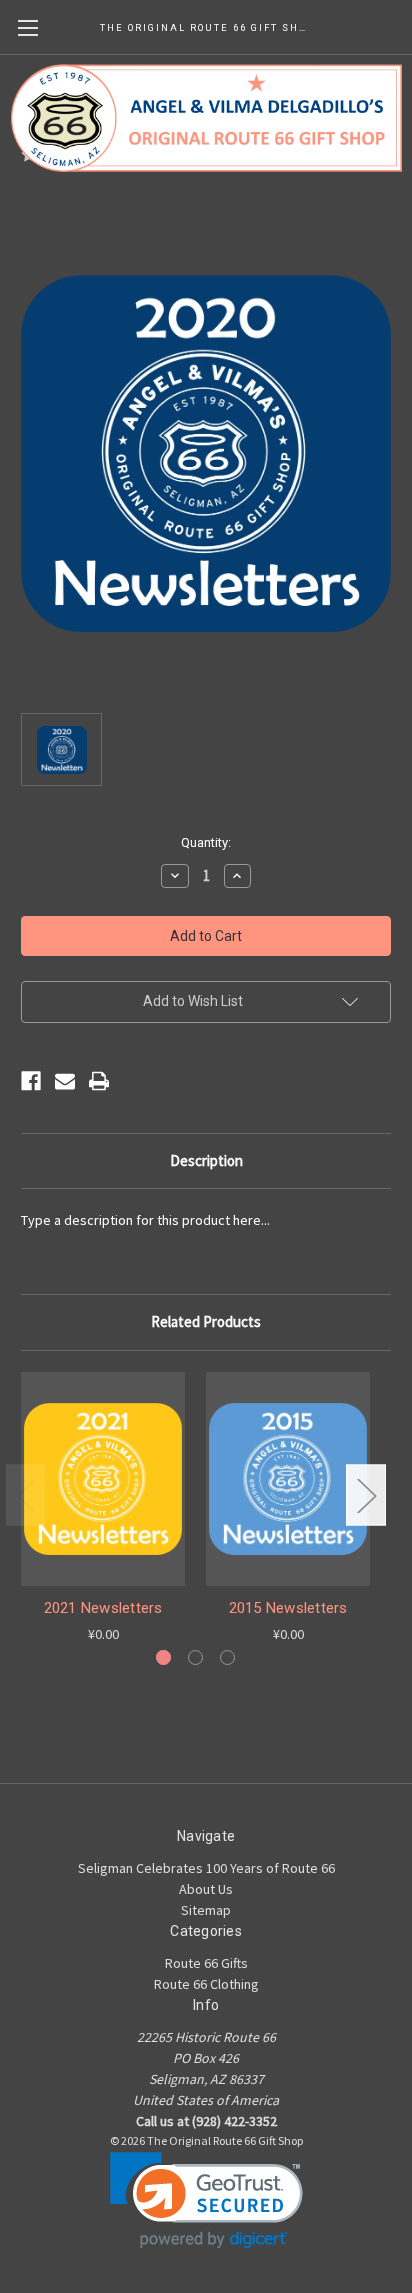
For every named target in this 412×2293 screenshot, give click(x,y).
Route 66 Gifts (206, 1963)
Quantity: (206, 842)
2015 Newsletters (288, 1608)
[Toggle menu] (27, 27)
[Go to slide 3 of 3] (227, 1657)
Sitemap (206, 1910)
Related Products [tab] (206, 1321)
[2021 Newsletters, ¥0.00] (103, 1479)
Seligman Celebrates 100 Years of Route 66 (206, 1868)
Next (366, 1494)
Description (206, 1160)
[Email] (65, 1081)
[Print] (99, 1081)
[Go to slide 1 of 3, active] (163, 1657)
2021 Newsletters (103, 1608)
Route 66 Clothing (206, 1984)
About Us (206, 1889)
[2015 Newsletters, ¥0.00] (288, 1479)
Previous (26, 1494)
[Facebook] (31, 1081)
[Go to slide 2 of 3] (195, 1657)
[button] (206, 2200)
